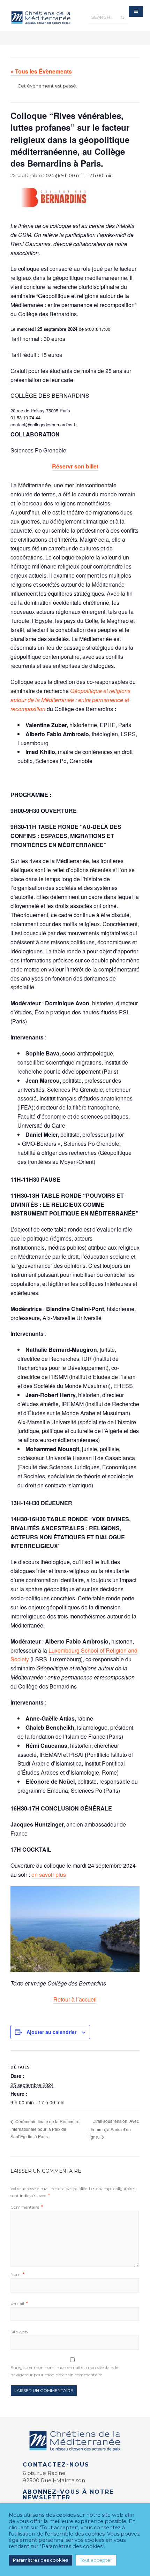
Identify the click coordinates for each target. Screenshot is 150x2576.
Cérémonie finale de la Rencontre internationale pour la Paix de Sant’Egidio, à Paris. (45, 2129)
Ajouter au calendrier (51, 2032)
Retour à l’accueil (75, 1999)
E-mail (19, 2303)
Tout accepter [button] (96, 2560)
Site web (19, 2332)
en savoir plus (49, 1874)
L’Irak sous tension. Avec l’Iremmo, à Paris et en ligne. (114, 2129)
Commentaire (27, 2207)
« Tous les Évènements (41, 71)
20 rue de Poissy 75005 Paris (40, 410)
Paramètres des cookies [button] (40, 2560)
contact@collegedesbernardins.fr (44, 424)
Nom (17, 2274)
